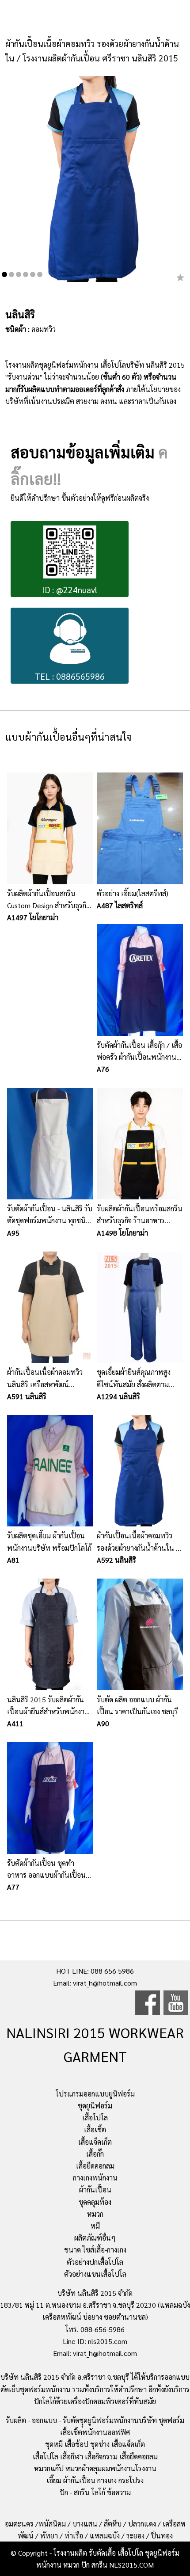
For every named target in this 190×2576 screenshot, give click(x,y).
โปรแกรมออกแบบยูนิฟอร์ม (95, 2094)
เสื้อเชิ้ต (95, 2129)
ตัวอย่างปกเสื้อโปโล (95, 2262)
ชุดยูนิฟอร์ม (95, 2106)
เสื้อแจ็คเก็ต (95, 2142)
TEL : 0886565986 (70, 676)
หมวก (95, 2214)
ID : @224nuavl (70, 589)
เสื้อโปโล (95, 2117)
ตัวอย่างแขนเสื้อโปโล (95, 2274)
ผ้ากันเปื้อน (95, 2190)
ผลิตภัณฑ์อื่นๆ (95, 2238)
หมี (95, 2226)
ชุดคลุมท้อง (95, 2202)
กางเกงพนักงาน (95, 2178)
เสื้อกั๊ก (95, 2154)
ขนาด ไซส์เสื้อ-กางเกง (95, 2250)
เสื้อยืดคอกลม (95, 2166)
